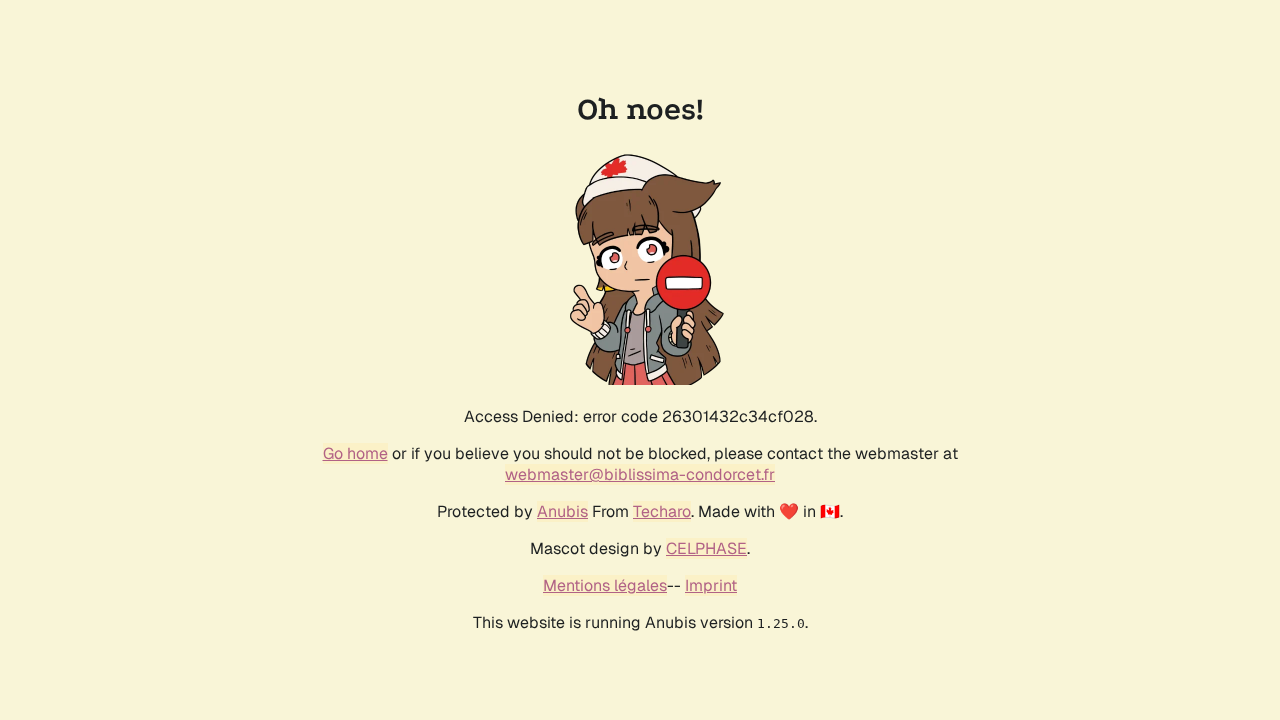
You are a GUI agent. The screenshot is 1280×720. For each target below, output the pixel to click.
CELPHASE (706, 548)
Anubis (562, 511)
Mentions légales (605, 585)
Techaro (662, 511)
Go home (355, 453)
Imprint (711, 585)
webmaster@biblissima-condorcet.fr (640, 474)
